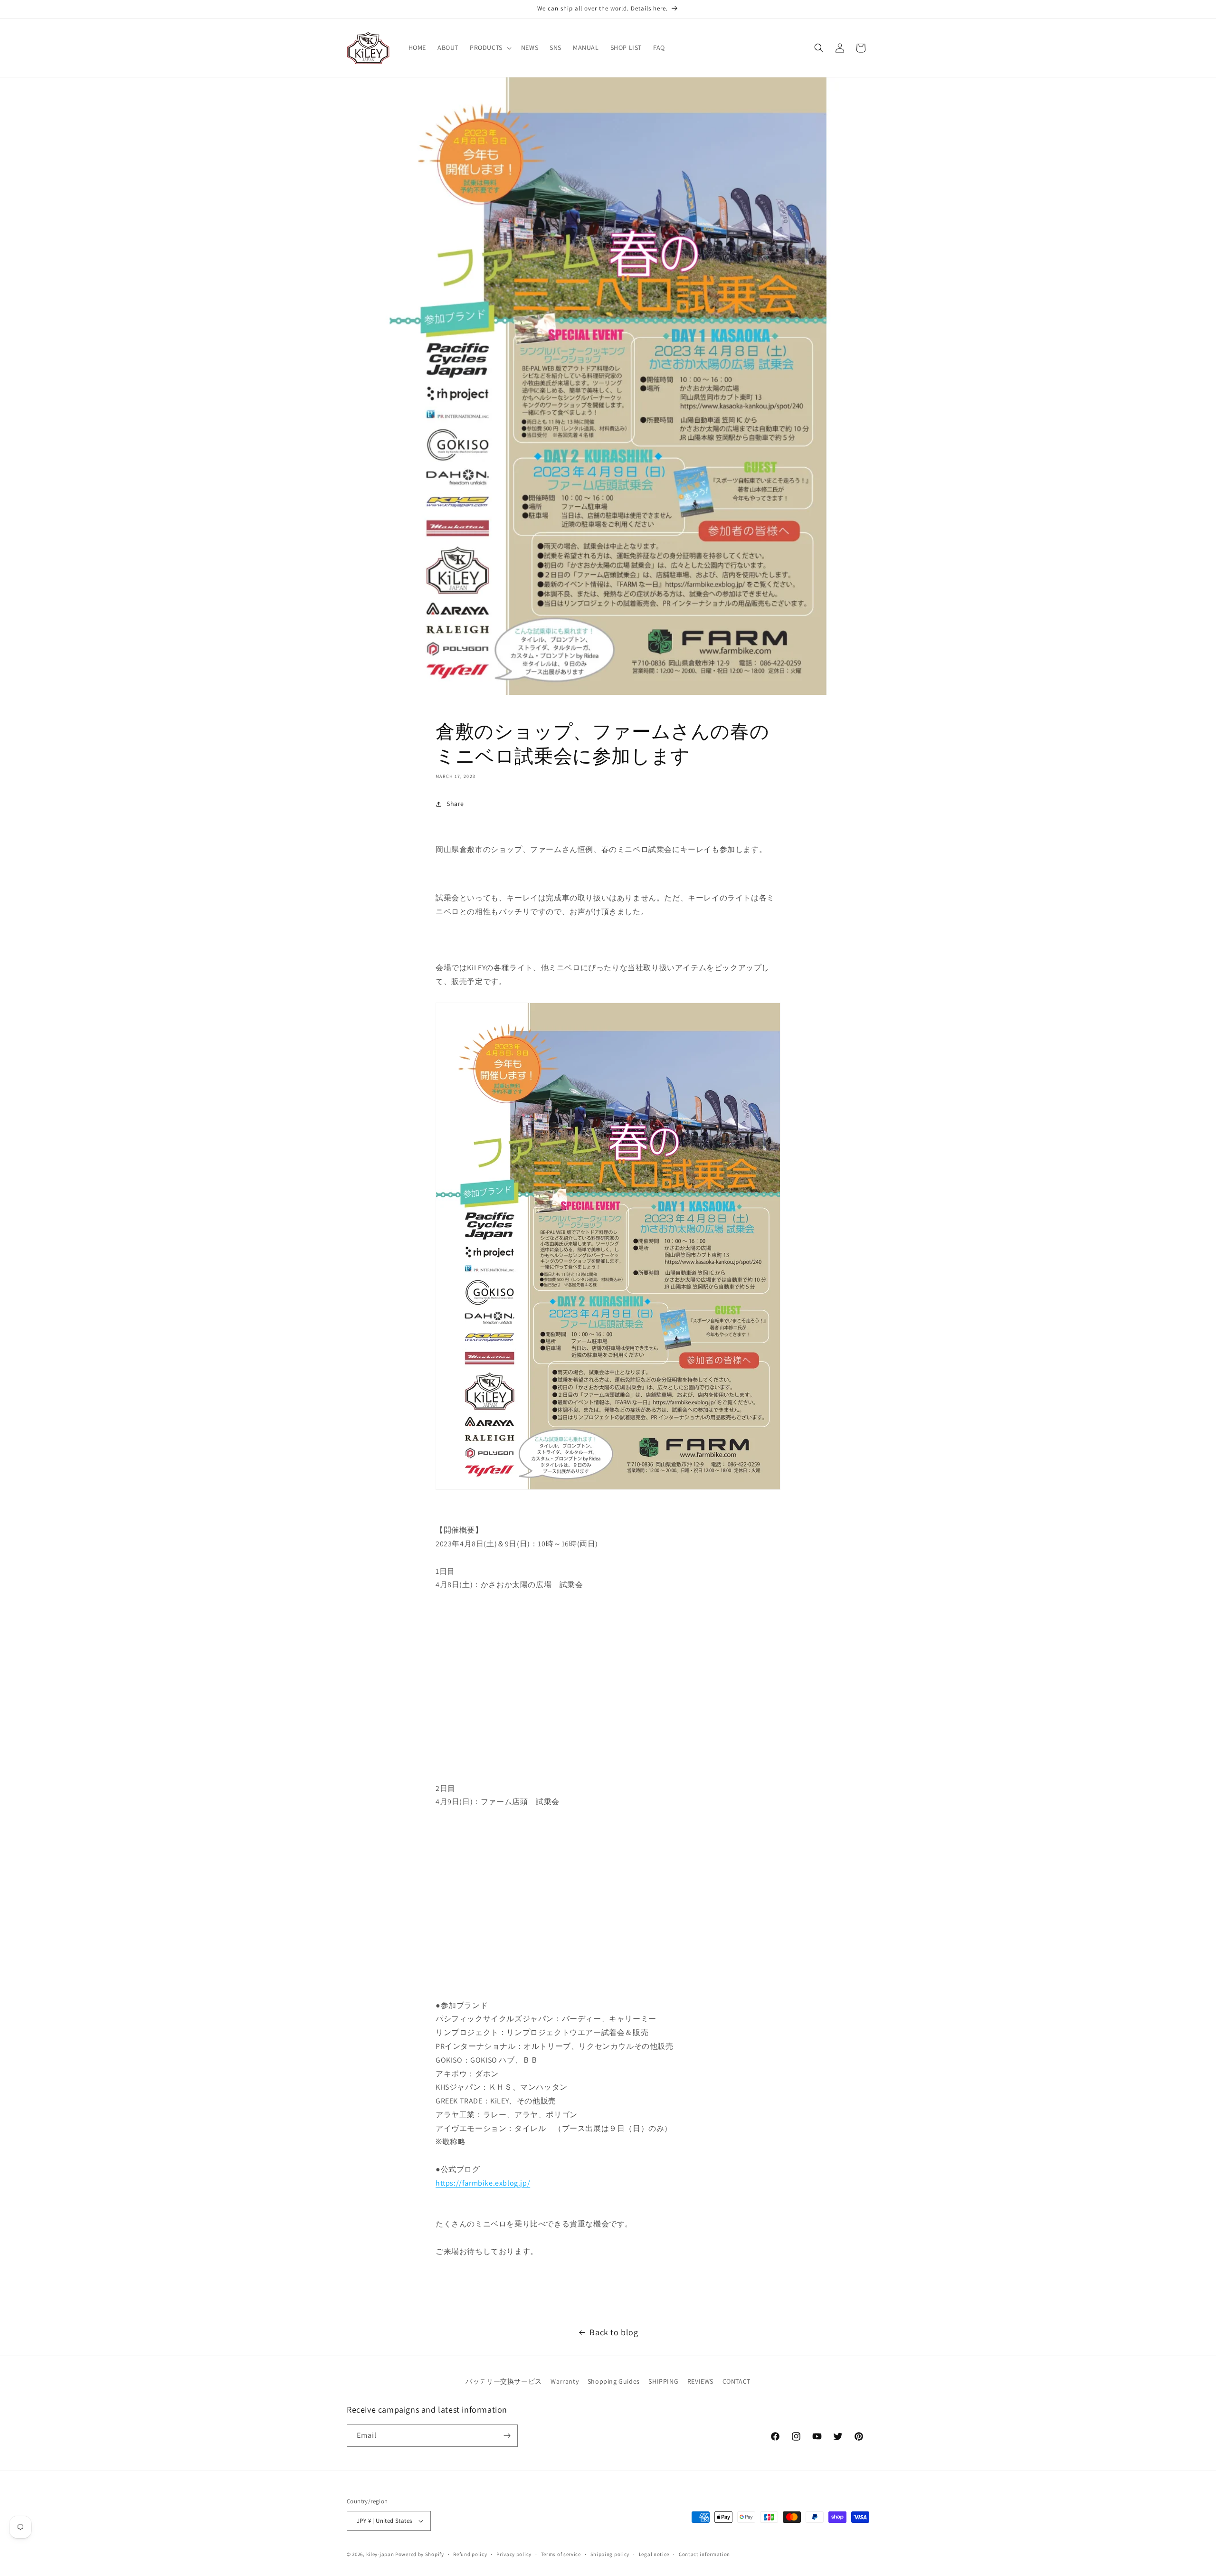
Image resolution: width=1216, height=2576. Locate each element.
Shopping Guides (614, 2381)
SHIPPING (663, 2381)
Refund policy (470, 2554)
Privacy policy (514, 2554)
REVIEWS (700, 2381)
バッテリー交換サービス (504, 2381)
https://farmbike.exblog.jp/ (483, 2183)
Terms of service (561, 2554)
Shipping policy (610, 2554)
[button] (490, 47)
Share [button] (455, 804)
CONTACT (736, 2381)
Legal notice (654, 2554)
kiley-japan (380, 2554)
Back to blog (614, 2332)
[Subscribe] (507, 2436)
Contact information (704, 2554)
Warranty (565, 2381)
